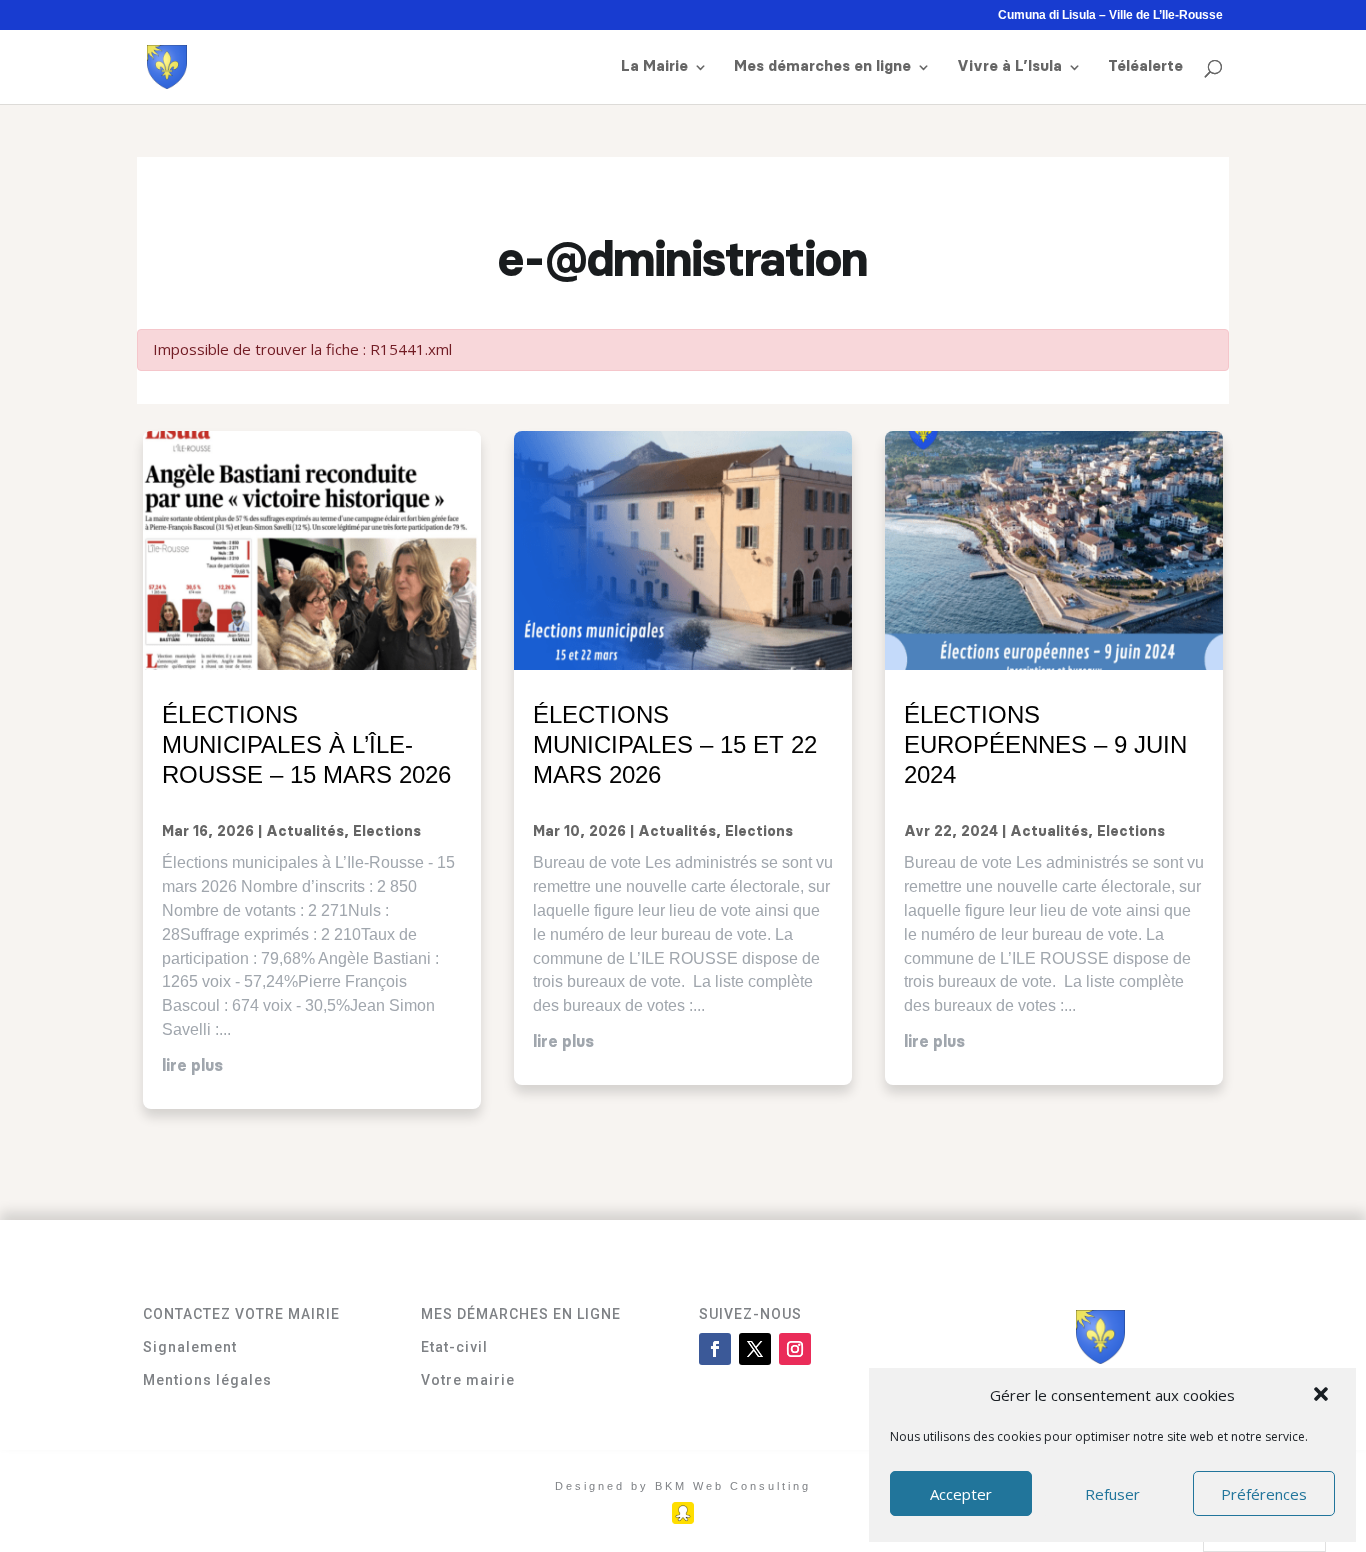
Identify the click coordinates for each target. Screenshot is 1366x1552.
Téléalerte (1145, 67)
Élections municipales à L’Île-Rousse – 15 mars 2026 (306, 744)
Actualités (305, 832)
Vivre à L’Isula (1009, 67)
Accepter (961, 1494)
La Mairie (654, 67)
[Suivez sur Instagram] (795, 1349)
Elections (387, 832)
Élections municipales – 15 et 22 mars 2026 (675, 744)
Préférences (1264, 1494)
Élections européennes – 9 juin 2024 (1045, 744)
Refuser (1112, 1494)
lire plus (192, 1066)
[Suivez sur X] (755, 1349)
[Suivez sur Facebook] (715, 1349)
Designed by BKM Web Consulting (683, 1486)
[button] (1323, 1396)
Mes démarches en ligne (822, 67)
